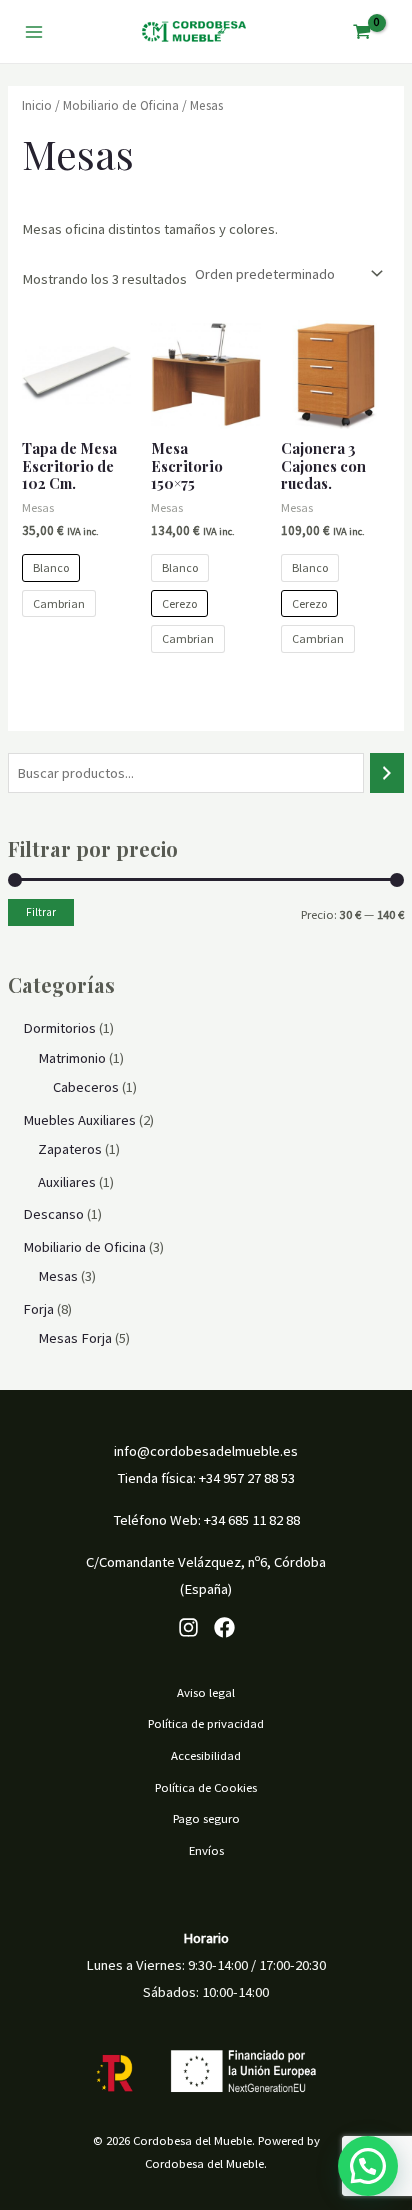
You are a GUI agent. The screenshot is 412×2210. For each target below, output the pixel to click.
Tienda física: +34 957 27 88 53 (206, 1478)
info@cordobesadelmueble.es (206, 1451)
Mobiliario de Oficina (121, 105)
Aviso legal (206, 1692)
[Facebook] (224, 1627)
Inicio (37, 105)
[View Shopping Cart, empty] (362, 31)
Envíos (206, 1850)
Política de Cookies (206, 1787)
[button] (368, 2166)
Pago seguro (206, 1818)
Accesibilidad (206, 1755)
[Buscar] (387, 773)
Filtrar (41, 912)
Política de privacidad (206, 1723)
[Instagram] (188, 1627)
